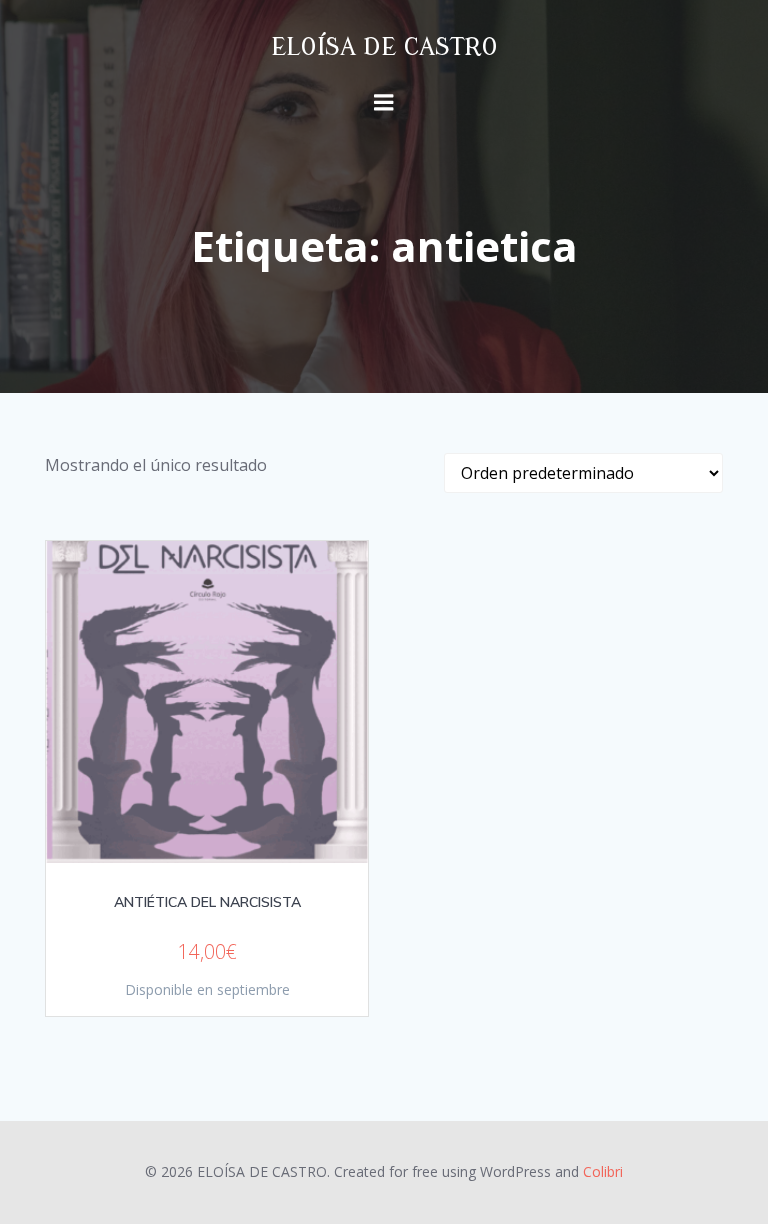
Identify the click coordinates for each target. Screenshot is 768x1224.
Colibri (603, 1171)
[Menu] (384, 103)
